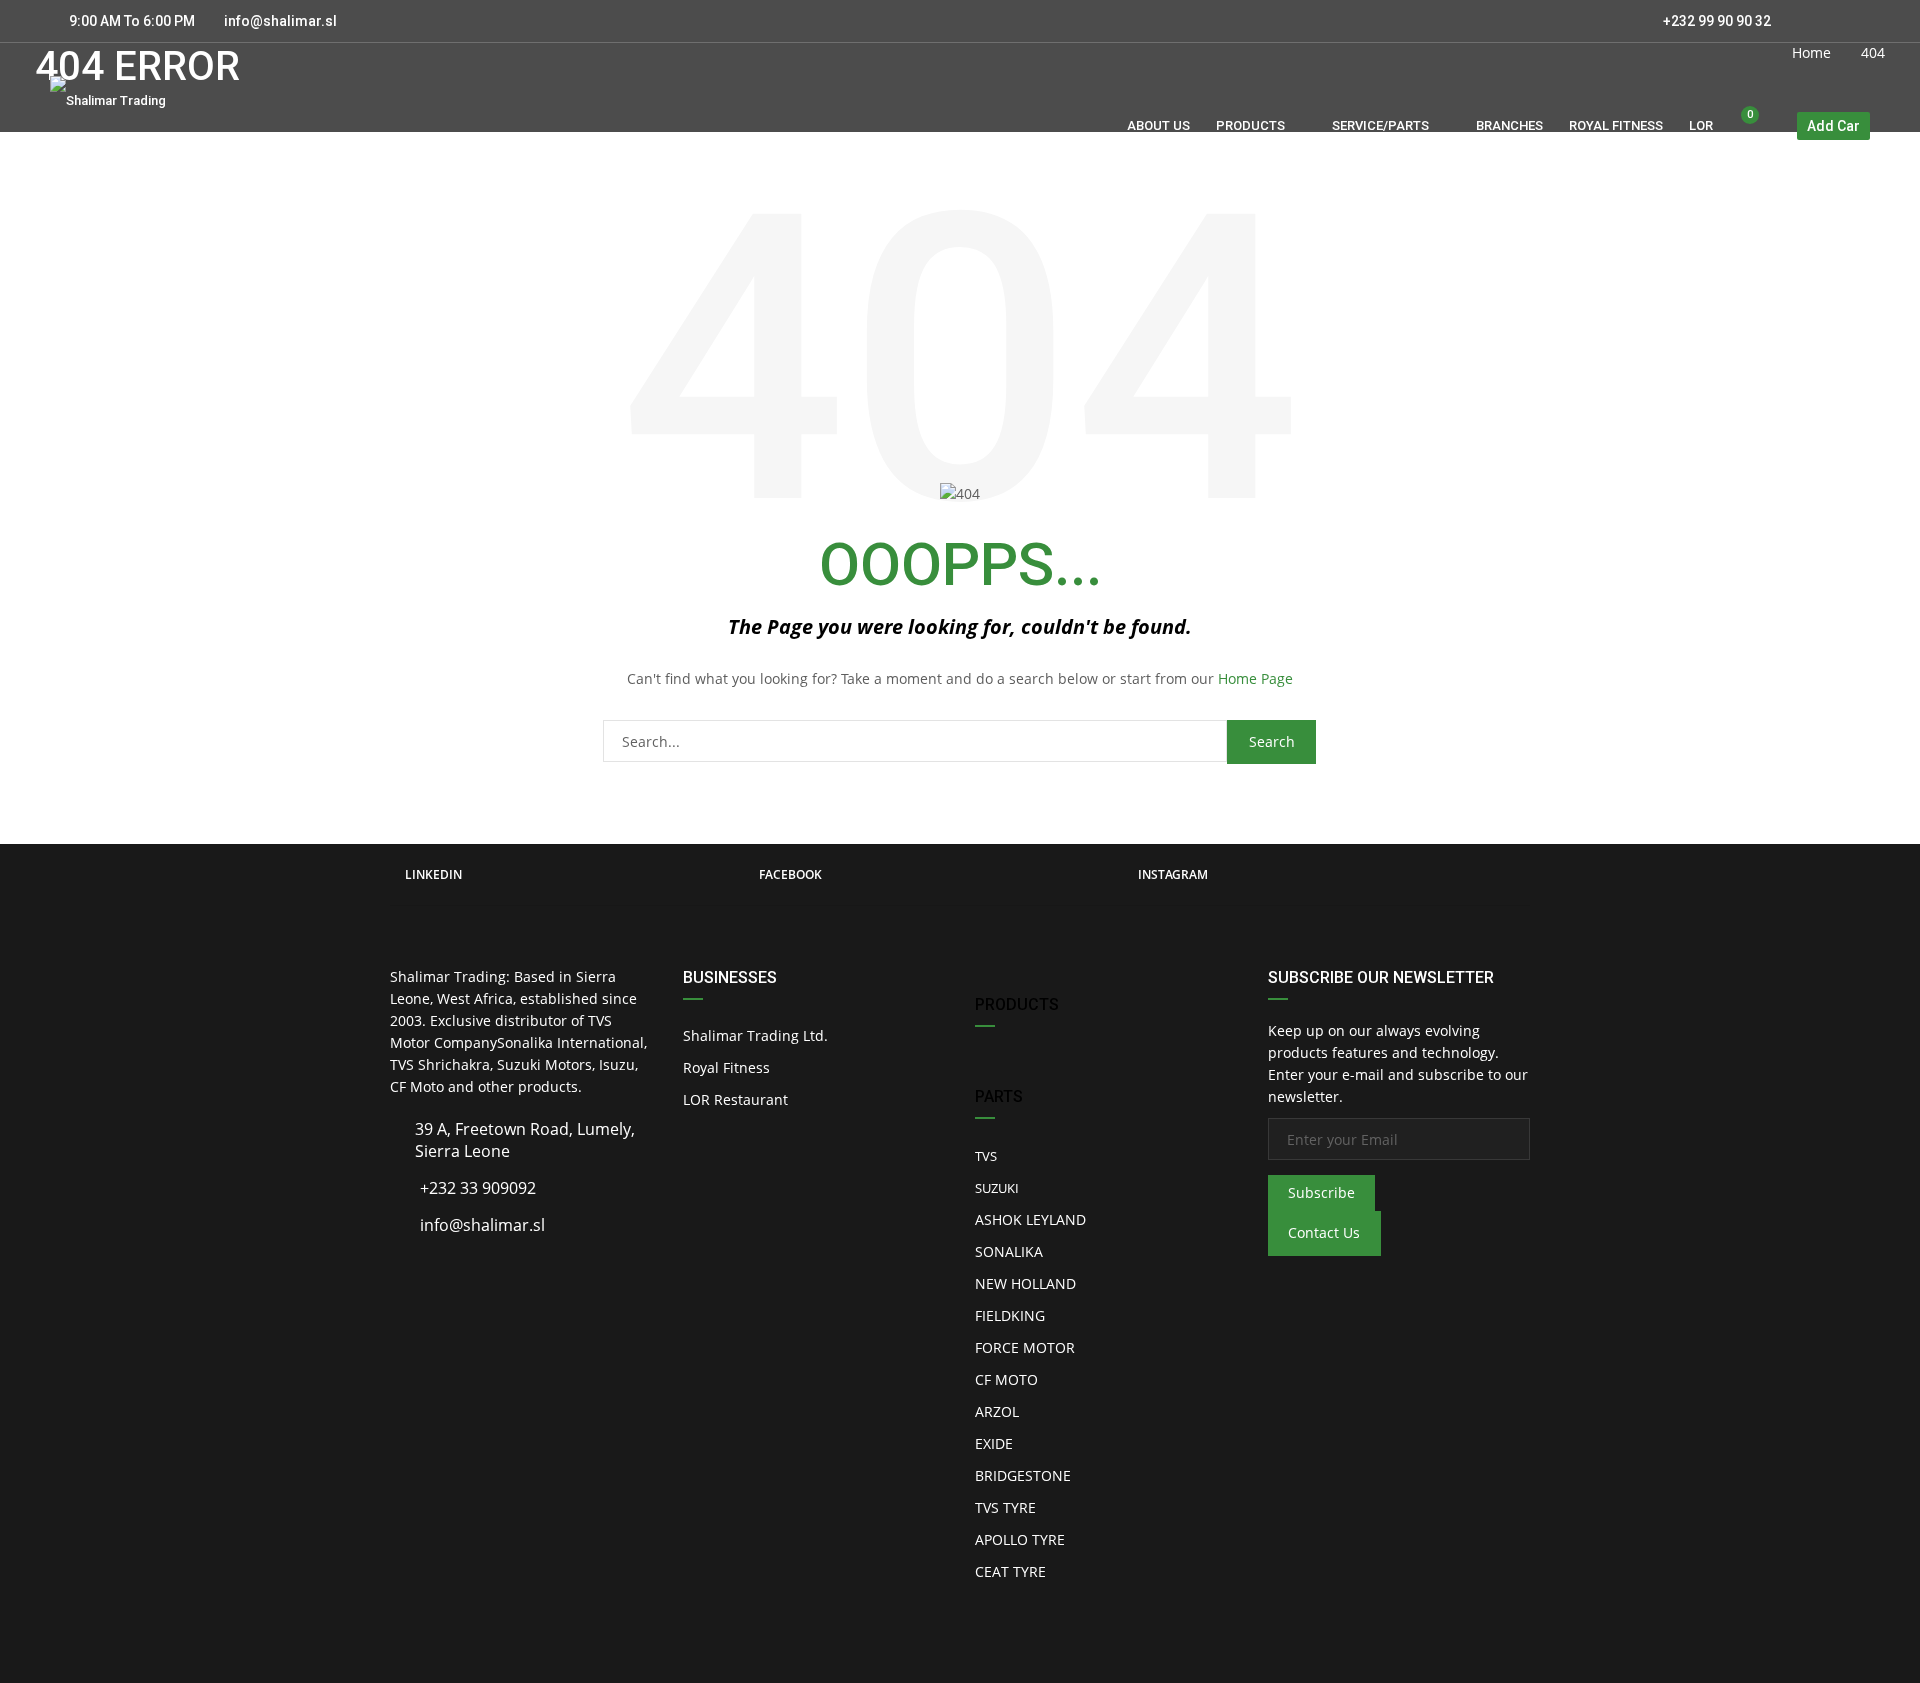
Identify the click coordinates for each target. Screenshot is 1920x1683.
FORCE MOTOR (1025, 1347)
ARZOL (997, 1411)
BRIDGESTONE (1023, 1475)
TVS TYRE (1005, 1507)
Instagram (1173, 874)
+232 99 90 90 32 (1715, 21)
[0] (1741, 126)
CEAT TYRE (1010, 1571)
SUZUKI (997, 1188)
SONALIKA (1009, 1251)
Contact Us (1324, 1232)
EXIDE (994, 1443)
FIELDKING (1010, 1315)
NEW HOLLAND (1025, 1283)
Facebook (790, 874)
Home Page (1255, 678)
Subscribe (1321, 1192)
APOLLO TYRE (1020, 1539)
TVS (986, 1156)
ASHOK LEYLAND (1030, 1219)
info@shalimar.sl (280, 21)
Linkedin (433, 874)
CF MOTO (1006, 1379)
